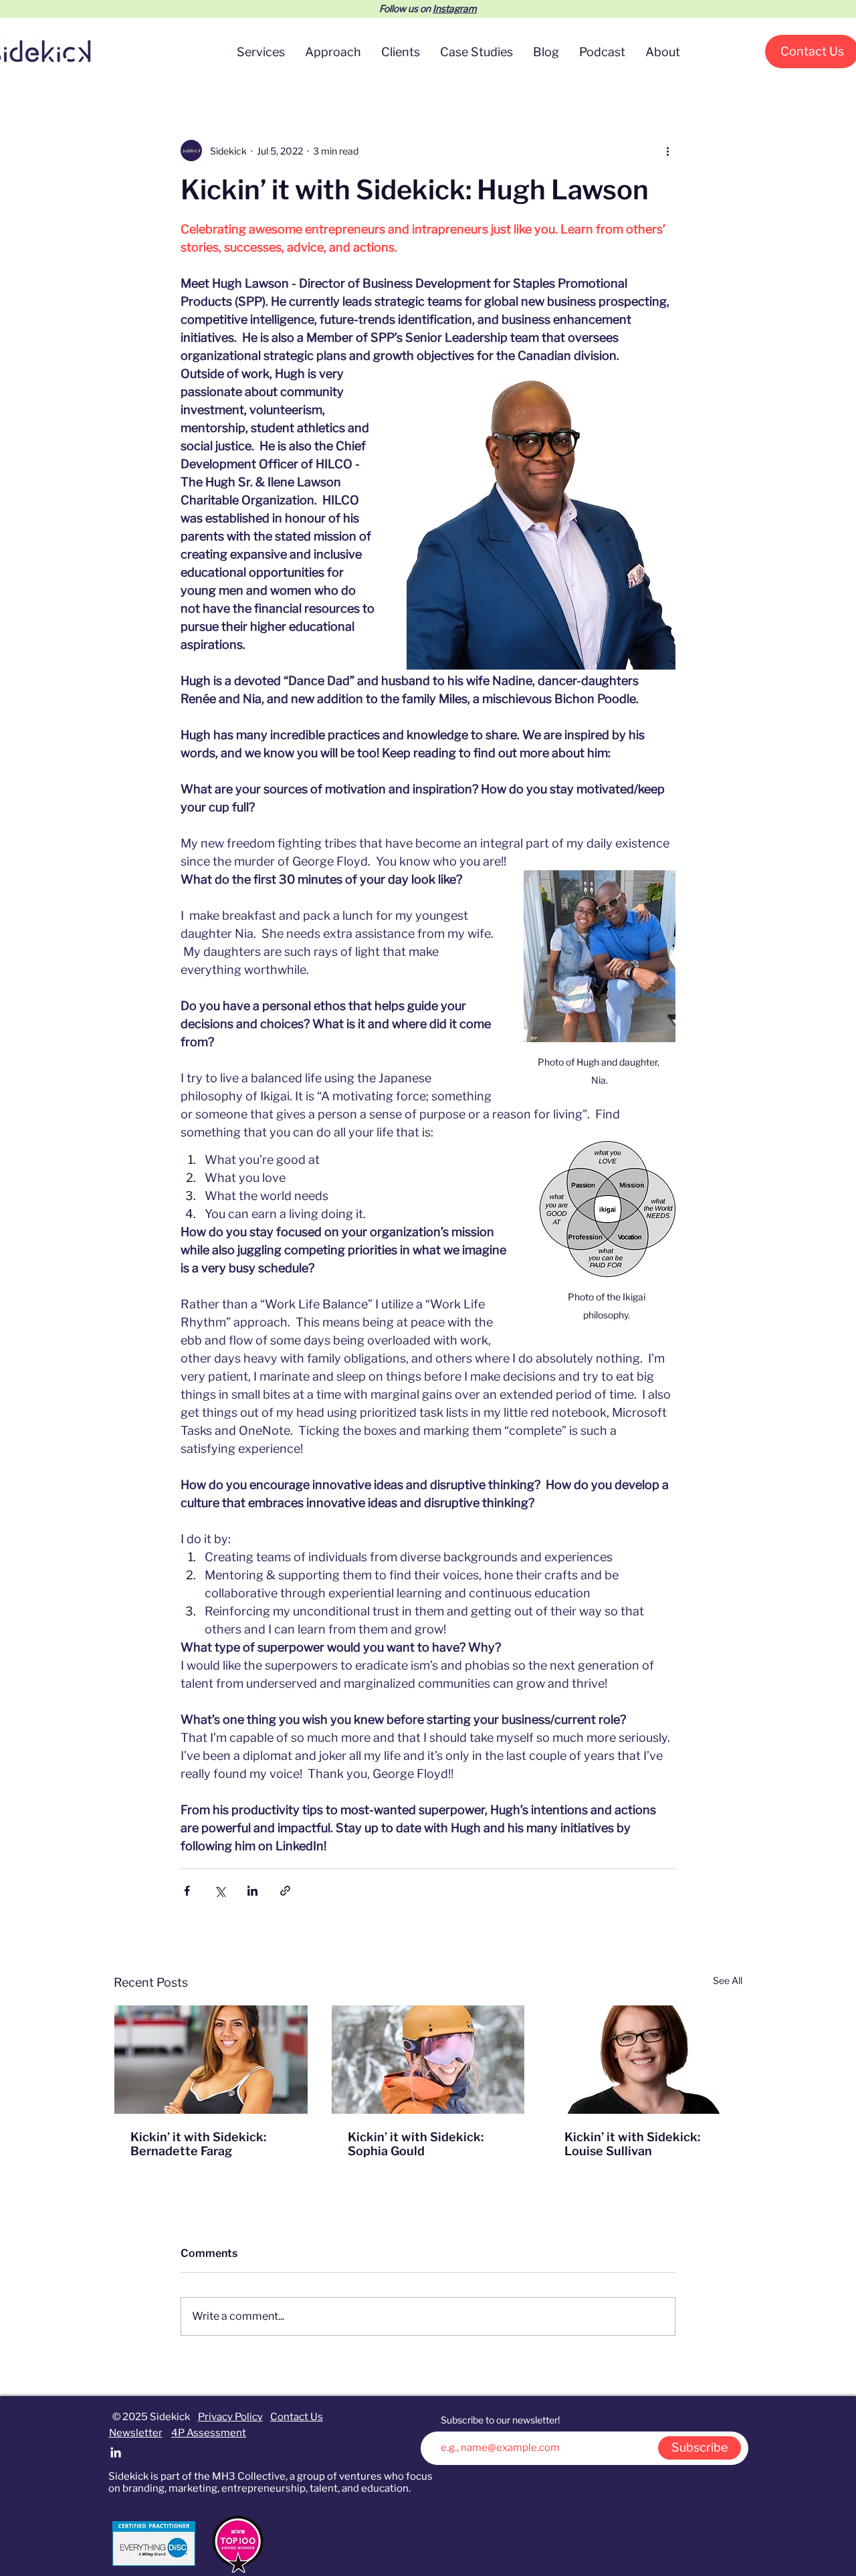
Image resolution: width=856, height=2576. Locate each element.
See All (728, 1980)
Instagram (455, 8)
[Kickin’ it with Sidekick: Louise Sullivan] (645, 2060)
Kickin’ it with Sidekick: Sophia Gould (416, 2144)
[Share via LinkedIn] (252, 1891)
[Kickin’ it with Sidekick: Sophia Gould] (428, 2060)
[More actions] (667, 151)
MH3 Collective (249, 2476)
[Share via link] (285, 1891)
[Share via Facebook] (187, 1891)
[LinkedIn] (116, 2452)
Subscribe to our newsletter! (500, 2420)
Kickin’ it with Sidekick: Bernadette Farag (198, 2144)
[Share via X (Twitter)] (220, 1891)
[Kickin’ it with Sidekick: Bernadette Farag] (211, 2060)
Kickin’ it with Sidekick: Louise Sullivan (632, 2144)
